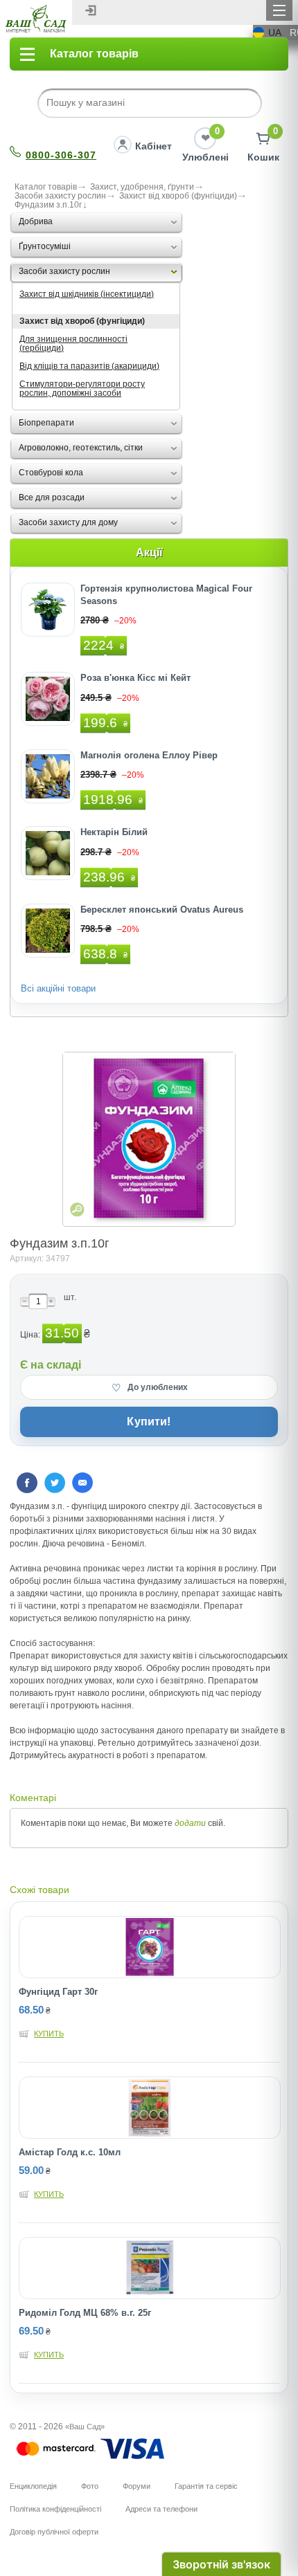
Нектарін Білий (114, 832)
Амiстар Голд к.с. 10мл (70, 2152)
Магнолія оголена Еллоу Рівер (149, 755)
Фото (90, 2486)
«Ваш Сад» (85, 2427)
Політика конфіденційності (55, 2509)
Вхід (91, 10)
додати (190, 1823)
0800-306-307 (61, 155)
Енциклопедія (33, 2486)
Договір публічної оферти (54, 2532)
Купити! (149, 1422)
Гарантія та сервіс (206, 2486)
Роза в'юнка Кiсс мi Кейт (135, 678)
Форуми (137, 2486)
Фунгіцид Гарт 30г (58, 1992)
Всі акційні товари (58, 988)
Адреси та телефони (161, 2509)
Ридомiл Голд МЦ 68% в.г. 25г (85, 2313)
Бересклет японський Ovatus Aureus (162, 910)
